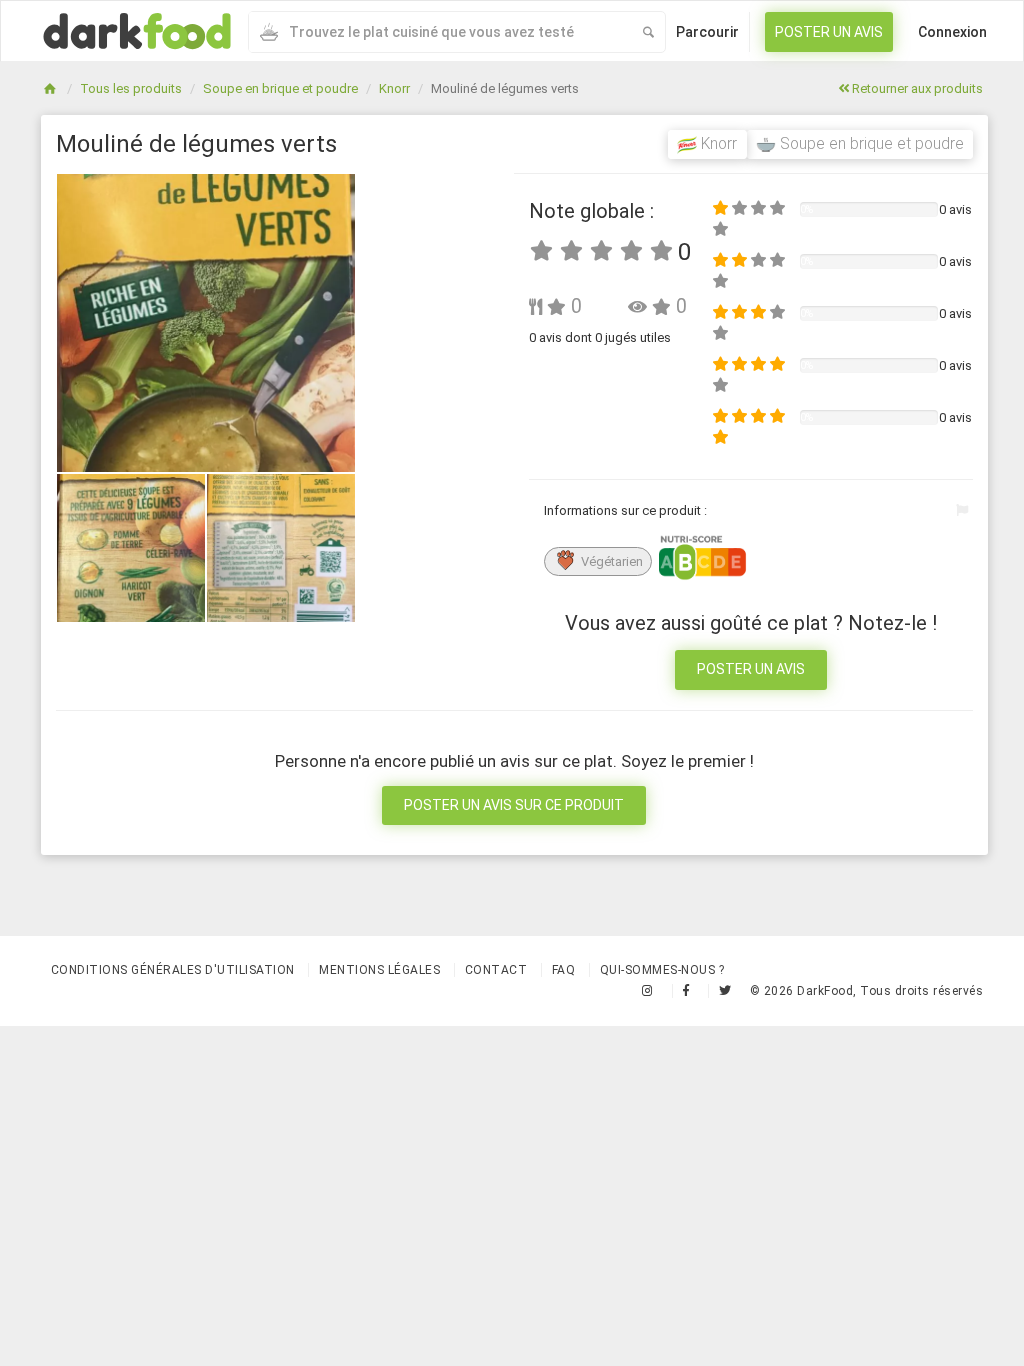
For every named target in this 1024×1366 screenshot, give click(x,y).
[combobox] (440, 32)
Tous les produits (131, 88)
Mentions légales (379, 970)
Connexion (952, 32)
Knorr (394, 88)
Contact (496, 970)
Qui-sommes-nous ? (662, 970)
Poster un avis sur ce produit (514, 805)
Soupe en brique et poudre (280, 88)
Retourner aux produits (916, 88)
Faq (564, 970)
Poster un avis (829, 32)
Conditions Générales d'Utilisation (173, 970)
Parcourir (707, 32)
